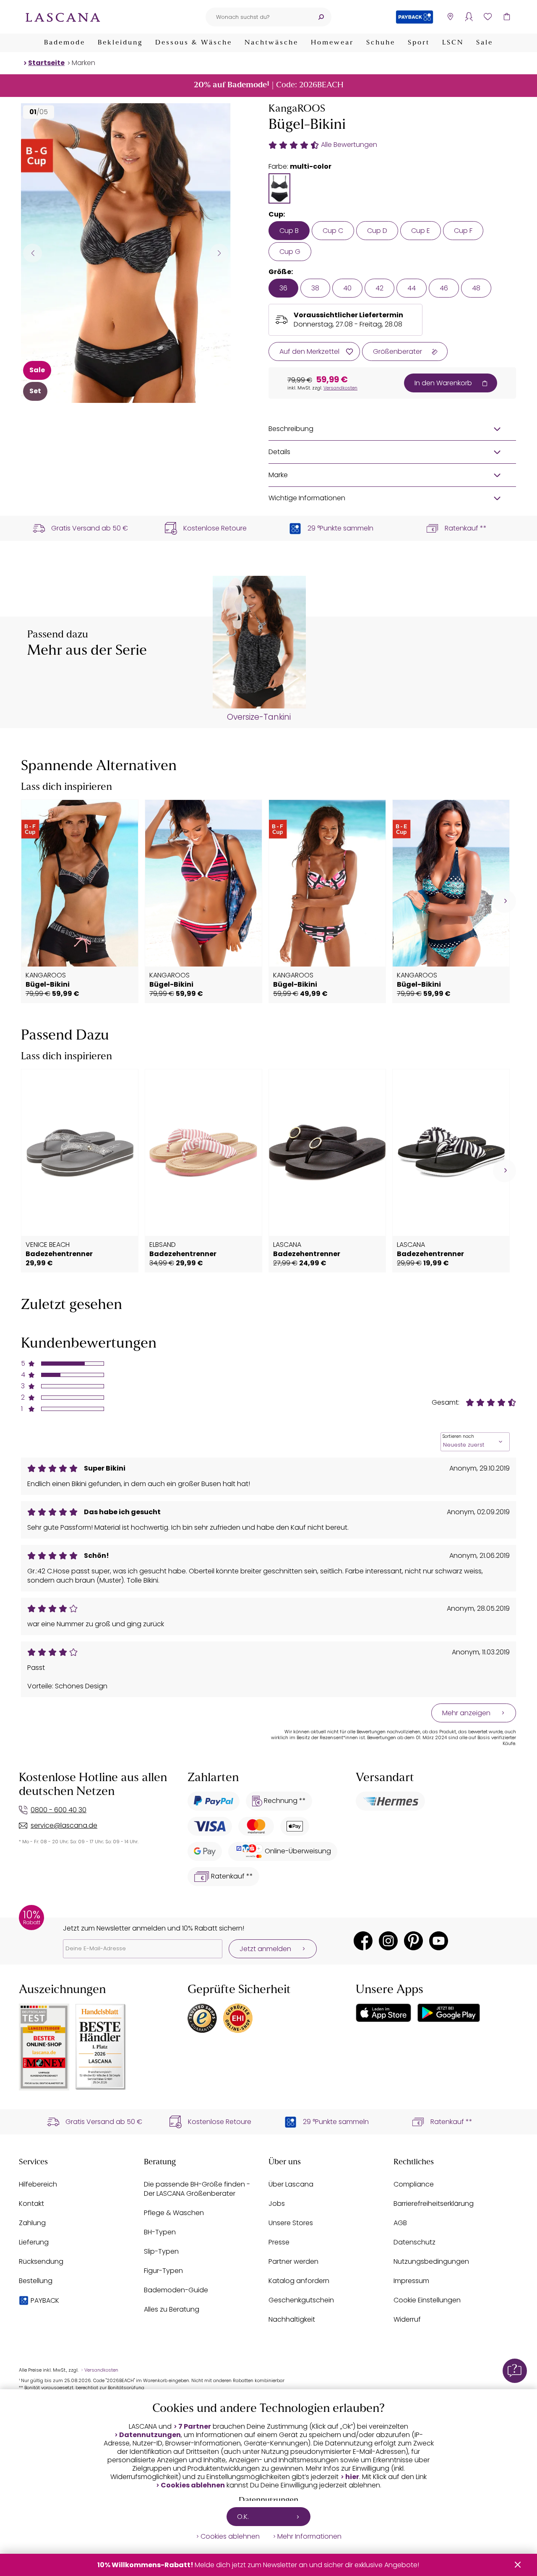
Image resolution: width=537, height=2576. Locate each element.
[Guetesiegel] (238, 2018)
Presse (279, 2242)
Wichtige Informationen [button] (307, 498)
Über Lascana (291, 2184)
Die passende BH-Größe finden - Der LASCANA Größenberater (197, 2189)
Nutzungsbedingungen (431, 2261)
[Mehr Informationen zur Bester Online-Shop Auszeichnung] (44, 2047)
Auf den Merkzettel (309, 351)
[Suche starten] (321, 17)
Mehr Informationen (309, 2537)
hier (352, 2477)
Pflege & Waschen (174, 2213)
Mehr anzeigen (466, 1713)
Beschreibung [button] (291, 429)
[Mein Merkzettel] (488, 17)
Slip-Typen (161, 2251)
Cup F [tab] (463, 231)
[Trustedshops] (202, 2018)
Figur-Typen (163, 2271)
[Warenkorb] (507, 17)
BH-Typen (160, 2232)
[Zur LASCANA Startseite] (63, 17)
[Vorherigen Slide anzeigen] (33, 253)
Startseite (46, 63)
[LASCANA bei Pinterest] (413, 1941)
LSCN (453, 43)
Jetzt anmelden (265, 1949)
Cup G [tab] (290, 252)
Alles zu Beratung (172, 2309)
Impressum (411, 2281)
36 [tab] (283, 288)
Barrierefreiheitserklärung (434, 2204)
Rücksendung (41, 2261)
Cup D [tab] (377, 231)
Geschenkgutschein (301, 2300)
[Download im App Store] (383, 2013)
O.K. (243, 2517)
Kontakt (31, 2204)
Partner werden (293, 2261)
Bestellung (36, 2281)
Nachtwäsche (271, 43)
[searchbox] (258, 17)
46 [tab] (444, 288)
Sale (485, 43)
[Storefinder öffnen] (450, 17)
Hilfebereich (38, 2184)
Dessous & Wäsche (194, 43)
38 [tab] (315, 288)
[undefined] (504, 901)
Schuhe (381, 43)
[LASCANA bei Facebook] (363, 1941)
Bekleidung (120, 43)
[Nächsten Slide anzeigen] (219, 253)
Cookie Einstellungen (427, 2300)
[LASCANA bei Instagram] (388, 1941)
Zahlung (32, 2223)
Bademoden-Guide (176, 2290)
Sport (419, 43)
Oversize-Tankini (259, 717)
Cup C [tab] (333, 231)
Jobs (277, 2204)
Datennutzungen (150, 2435)
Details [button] (279, 452)
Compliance (414, 2184)
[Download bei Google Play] (449, 2013)
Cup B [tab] (289, 231)
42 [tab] (379, 288)
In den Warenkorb (443, 383)
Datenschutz (414, 2242)
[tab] (279, 188)
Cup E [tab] (421, 231)
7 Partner (195, 2427)
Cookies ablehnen (193, 2485)
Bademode (65, 43)
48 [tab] (476, 288)
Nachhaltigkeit (292, 2319)
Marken (83, 63)
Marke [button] (278, 475)
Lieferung (34, 2242)
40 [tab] (347, 288)
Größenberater (398, 351)
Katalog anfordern (299, 2281)
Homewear (332, 43)
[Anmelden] (469, 17)
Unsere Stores (291, 2223)
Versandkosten (340, 388)
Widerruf (407, 2319)
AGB (400, 2223)
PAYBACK (45, 2300)
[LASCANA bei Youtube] (439, 1941)
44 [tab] (412, 288)
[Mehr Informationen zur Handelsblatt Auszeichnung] (101, 2047)
